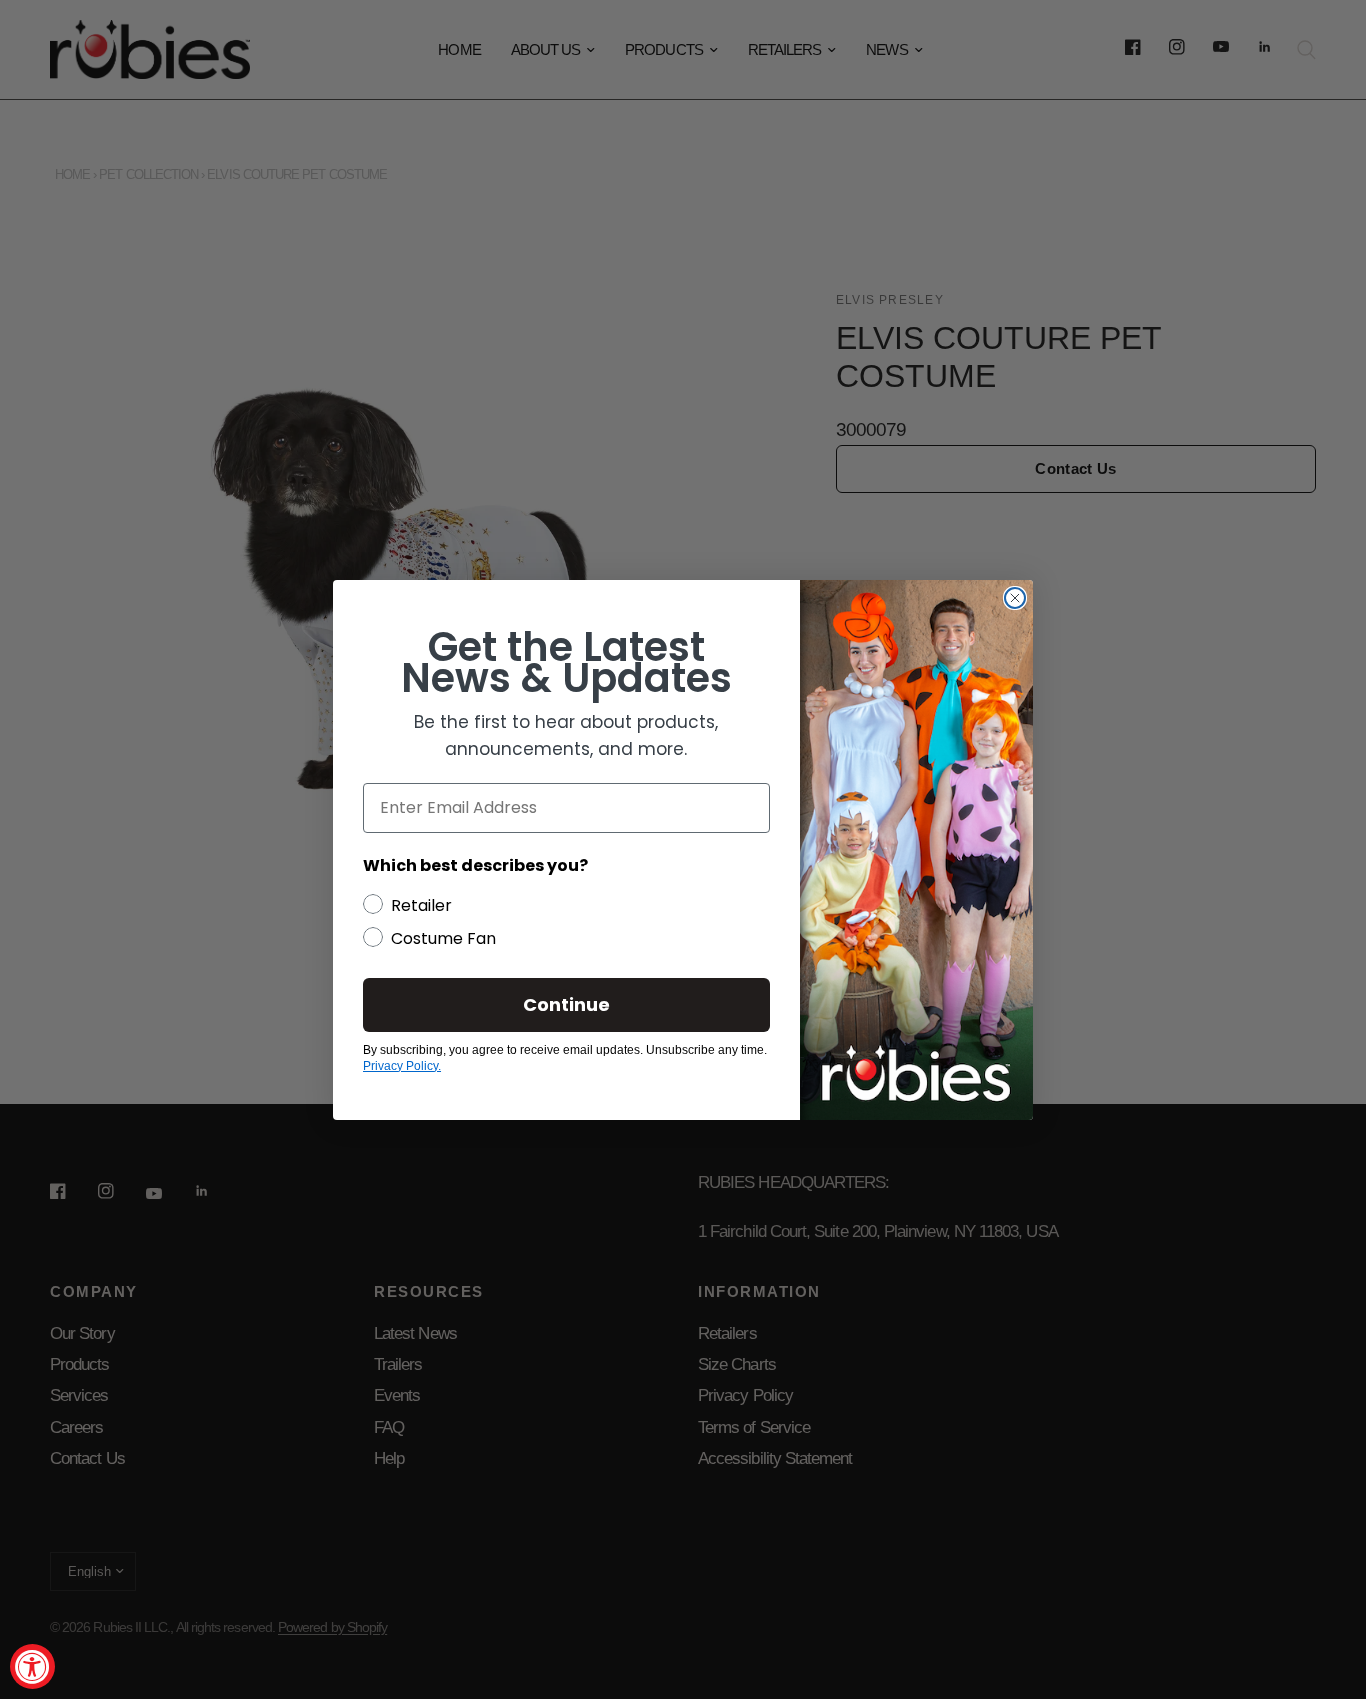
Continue (566, 1004)
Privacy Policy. (402, 1066)
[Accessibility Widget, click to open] (32, 1666)
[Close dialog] (1015, 598)
